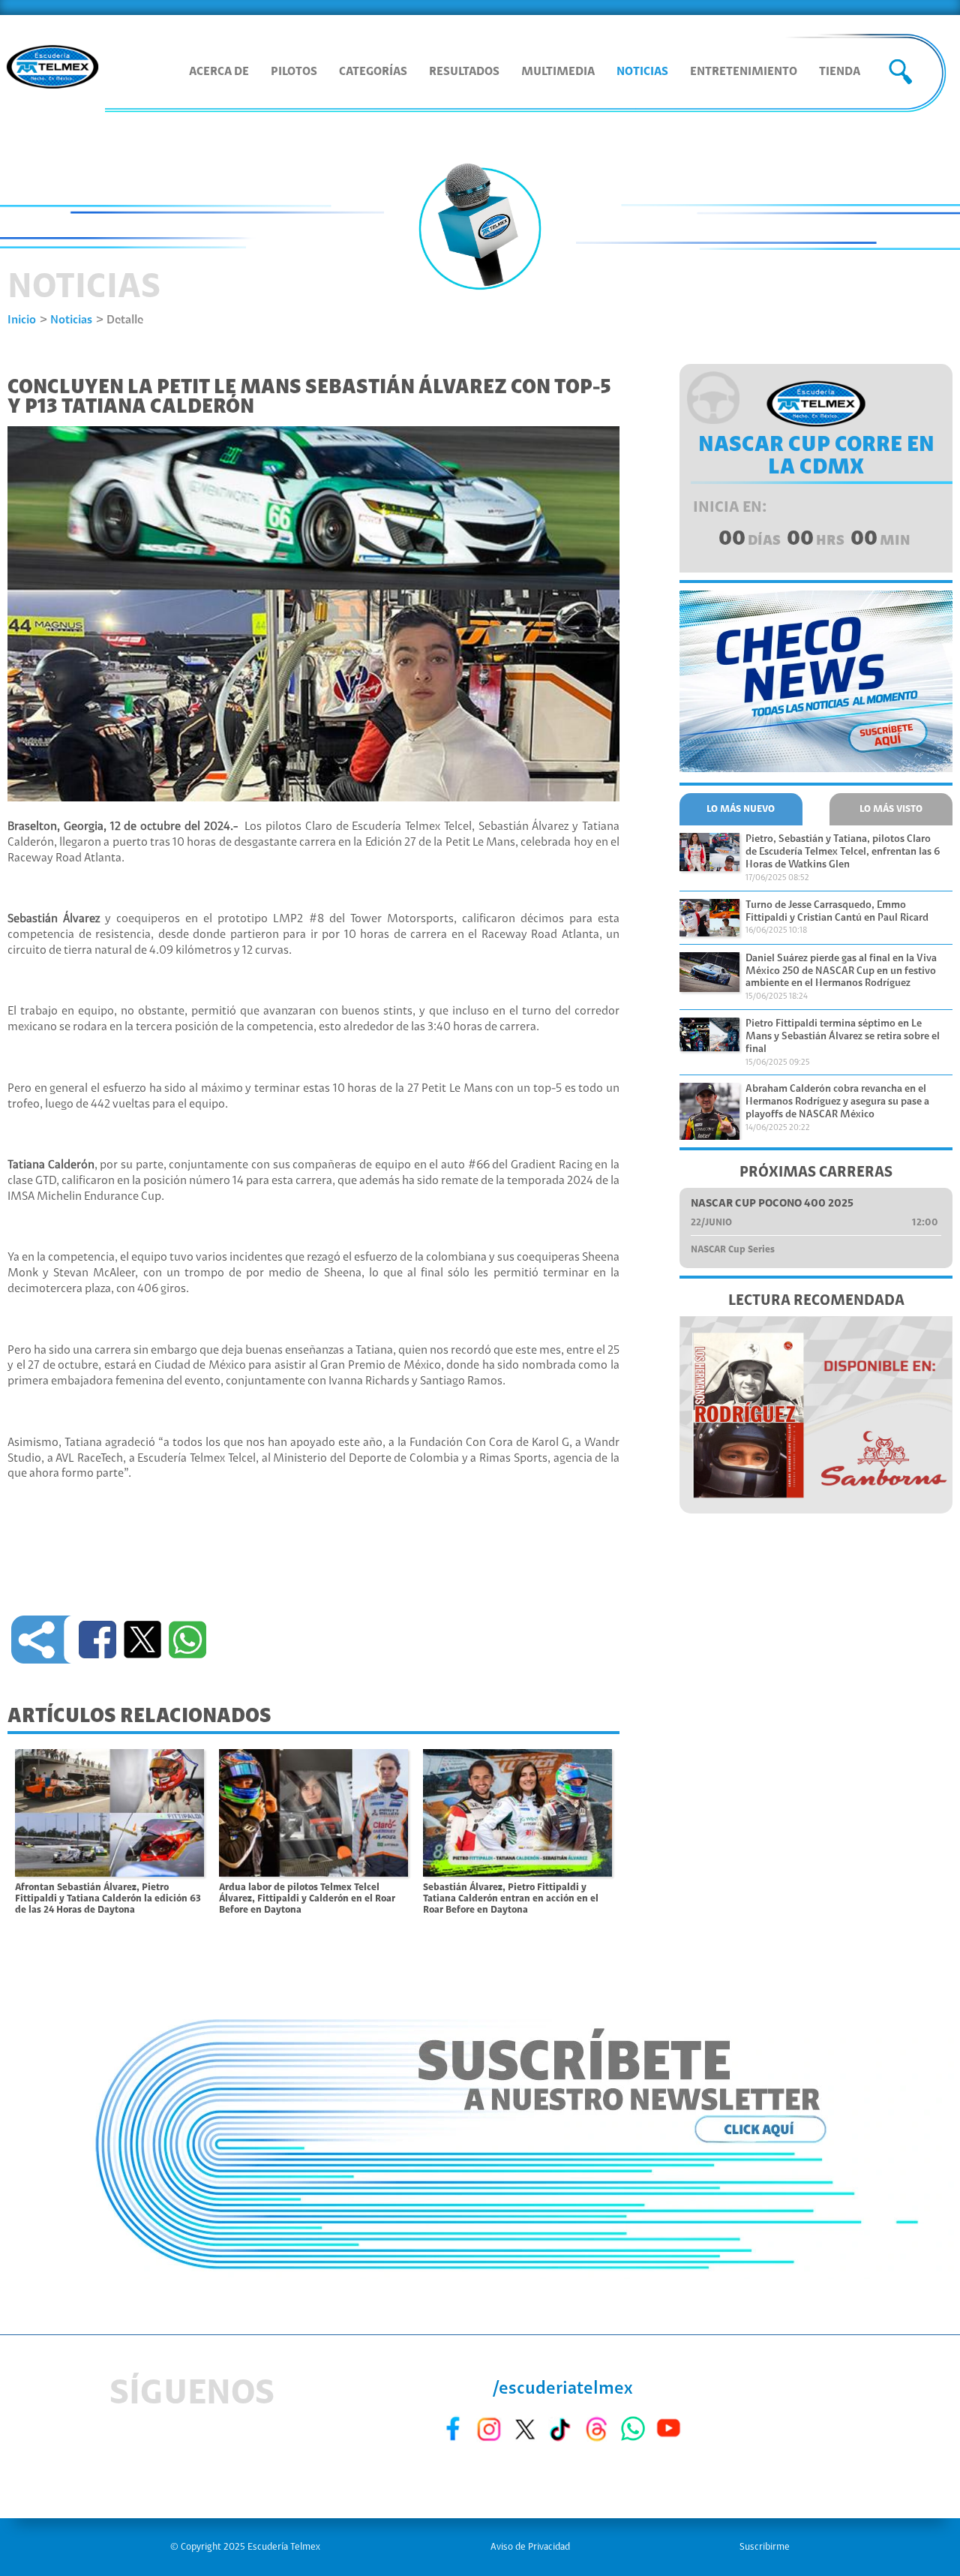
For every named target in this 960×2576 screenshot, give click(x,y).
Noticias (642, 72)
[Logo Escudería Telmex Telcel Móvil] (52, 68)
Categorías (373, 72)
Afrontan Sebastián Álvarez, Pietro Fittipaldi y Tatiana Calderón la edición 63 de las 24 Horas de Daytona (108, 1898)
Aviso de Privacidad (530, 2547)
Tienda (840, 72)
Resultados (464, 72)
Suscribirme (765, 2547)
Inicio (22, 320)
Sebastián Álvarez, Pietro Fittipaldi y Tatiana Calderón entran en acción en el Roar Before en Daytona (511, 1898)
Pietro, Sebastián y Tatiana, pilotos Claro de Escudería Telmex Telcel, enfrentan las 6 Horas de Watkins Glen (843, 852)
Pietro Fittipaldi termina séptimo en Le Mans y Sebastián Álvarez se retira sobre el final (843, 1037)
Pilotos (294, 72)
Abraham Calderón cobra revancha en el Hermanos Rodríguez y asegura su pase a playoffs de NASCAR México (837, 1102)
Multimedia (558, 72)
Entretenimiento (744, 72)
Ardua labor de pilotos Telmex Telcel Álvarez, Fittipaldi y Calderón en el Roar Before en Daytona (307, 1898)
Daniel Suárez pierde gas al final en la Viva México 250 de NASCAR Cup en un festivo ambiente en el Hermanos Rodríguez (841, 972)
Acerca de (219, 72)
